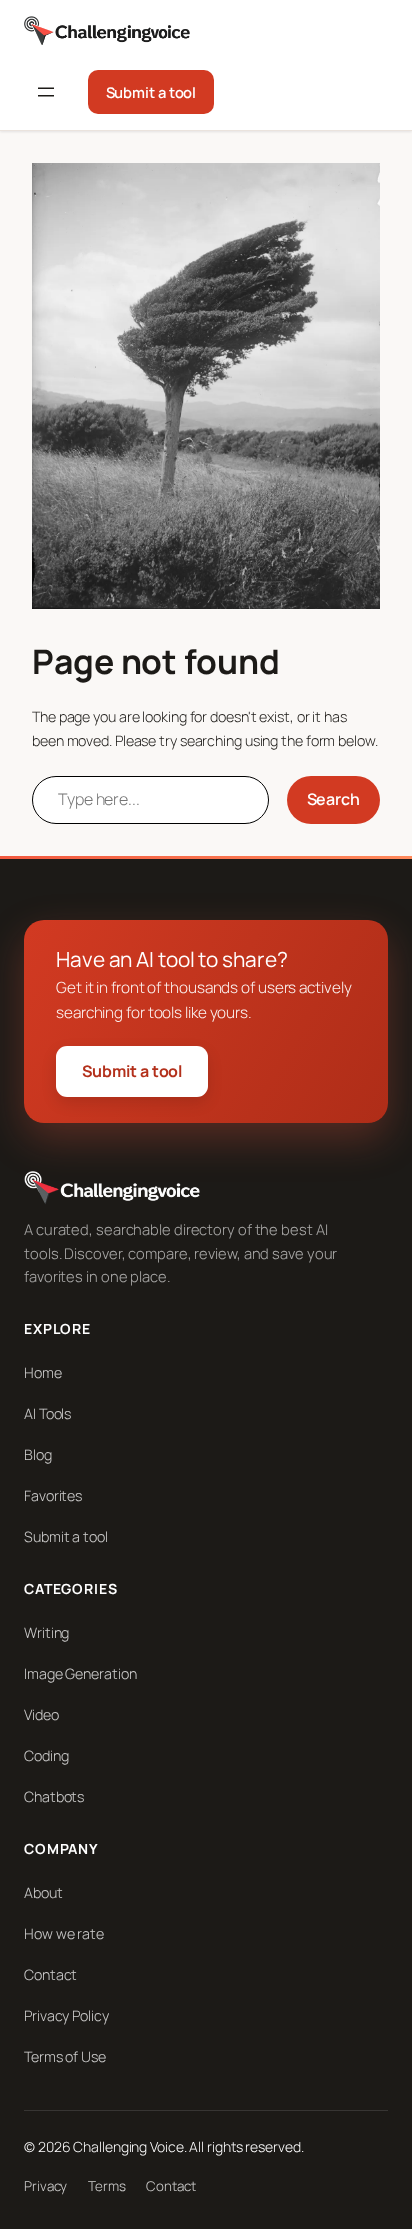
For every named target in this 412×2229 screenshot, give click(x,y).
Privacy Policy (66, 2015)
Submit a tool (151, 92)
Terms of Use (65, 2056)
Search (333, 799)
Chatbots (54, 1796)
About (43, 1892)
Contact (50, 1974)
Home (43, 1372)
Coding (46, 1755)
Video (41, 1714)
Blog (38, 1454)
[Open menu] (46, 92)
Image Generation (80, 1673)
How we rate (64, 1933)
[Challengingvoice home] (107, 31)
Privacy (45, 2186)
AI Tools (47, 1413)
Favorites (53, 1495)
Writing (46, 1632)
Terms (107, 2186)
